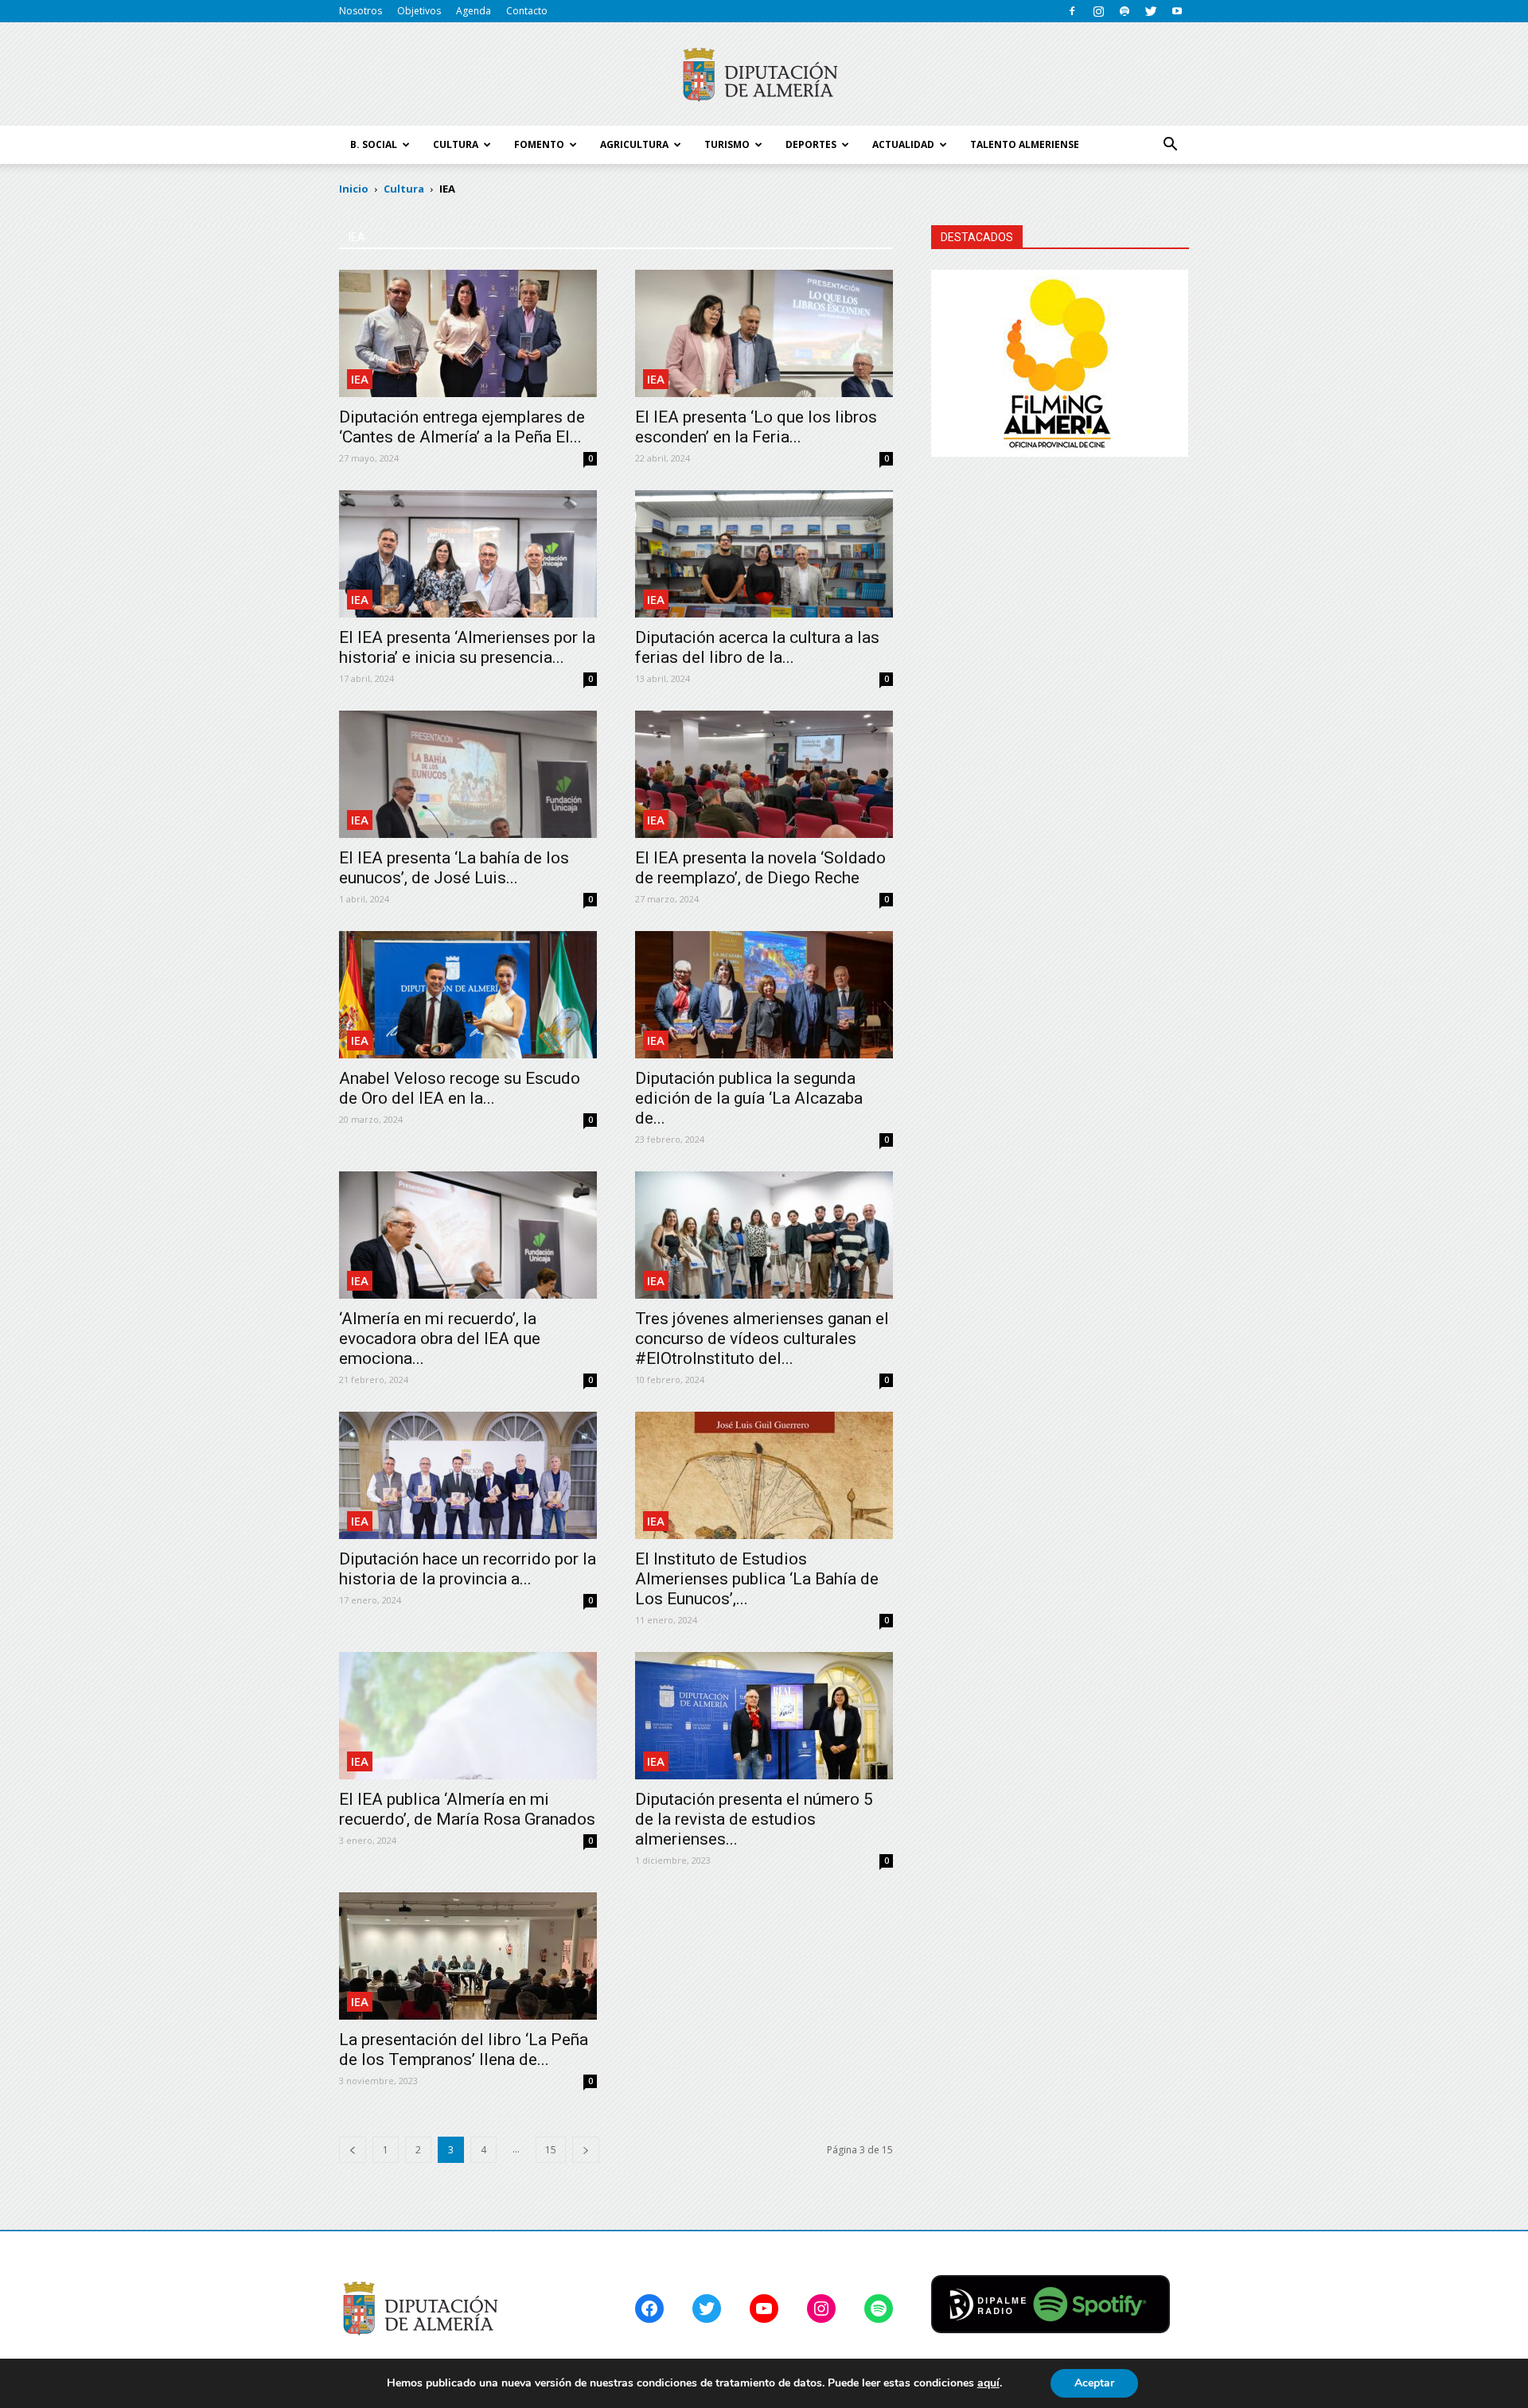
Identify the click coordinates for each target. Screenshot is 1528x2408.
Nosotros (361, 11)
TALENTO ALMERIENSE (1025, 144)
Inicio (354, 189)
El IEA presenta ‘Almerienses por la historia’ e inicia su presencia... (467, 647)
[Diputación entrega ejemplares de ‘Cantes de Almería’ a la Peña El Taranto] (468, 333)
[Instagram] (1098, 11)
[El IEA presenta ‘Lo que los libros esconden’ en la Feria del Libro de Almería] (764, 333)
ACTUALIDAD (903, 144)
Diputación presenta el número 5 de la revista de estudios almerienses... (754, 1819)
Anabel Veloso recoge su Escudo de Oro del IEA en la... (460, 1088)
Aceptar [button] (1094, 2383)
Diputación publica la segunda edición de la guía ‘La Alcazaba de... (749, 1098)
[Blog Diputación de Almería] (764, 75)
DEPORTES (811, 144)
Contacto (527, 11)
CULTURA (456, 144)
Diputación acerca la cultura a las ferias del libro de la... (757, 647)
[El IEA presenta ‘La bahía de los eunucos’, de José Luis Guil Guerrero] (468, 774)
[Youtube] (1177, 11)
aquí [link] (988, 2383)
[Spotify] (1125, 11)
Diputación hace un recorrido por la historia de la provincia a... (468, 1569)
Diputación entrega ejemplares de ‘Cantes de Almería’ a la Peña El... (462, 427)
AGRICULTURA (634, 144)
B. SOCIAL (374, 144)
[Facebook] (1072, 11)
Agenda (474, 11)
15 (551, 2150)
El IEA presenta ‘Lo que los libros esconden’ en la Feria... (756, 427)
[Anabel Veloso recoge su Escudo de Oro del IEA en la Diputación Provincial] (468, 995)
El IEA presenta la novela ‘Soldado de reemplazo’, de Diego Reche (760, 868)
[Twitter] (1151, 11)
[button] (1170, 145)
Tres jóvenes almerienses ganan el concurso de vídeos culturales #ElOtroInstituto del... (762, 1338)
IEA (360, 379)
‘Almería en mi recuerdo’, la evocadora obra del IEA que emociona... (440, 1338)
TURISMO (727, 144)
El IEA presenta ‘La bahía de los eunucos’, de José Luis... (454, 868)
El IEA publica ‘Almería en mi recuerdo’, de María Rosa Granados (467, 1809)
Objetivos (419, 11)
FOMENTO (539, 144)
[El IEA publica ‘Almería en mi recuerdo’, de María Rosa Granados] (468, 1716)
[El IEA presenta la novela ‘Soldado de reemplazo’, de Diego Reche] (764, 774)
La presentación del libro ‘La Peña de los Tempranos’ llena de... (464, 2050)
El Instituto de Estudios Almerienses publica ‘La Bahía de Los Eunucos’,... (757, 1579)
